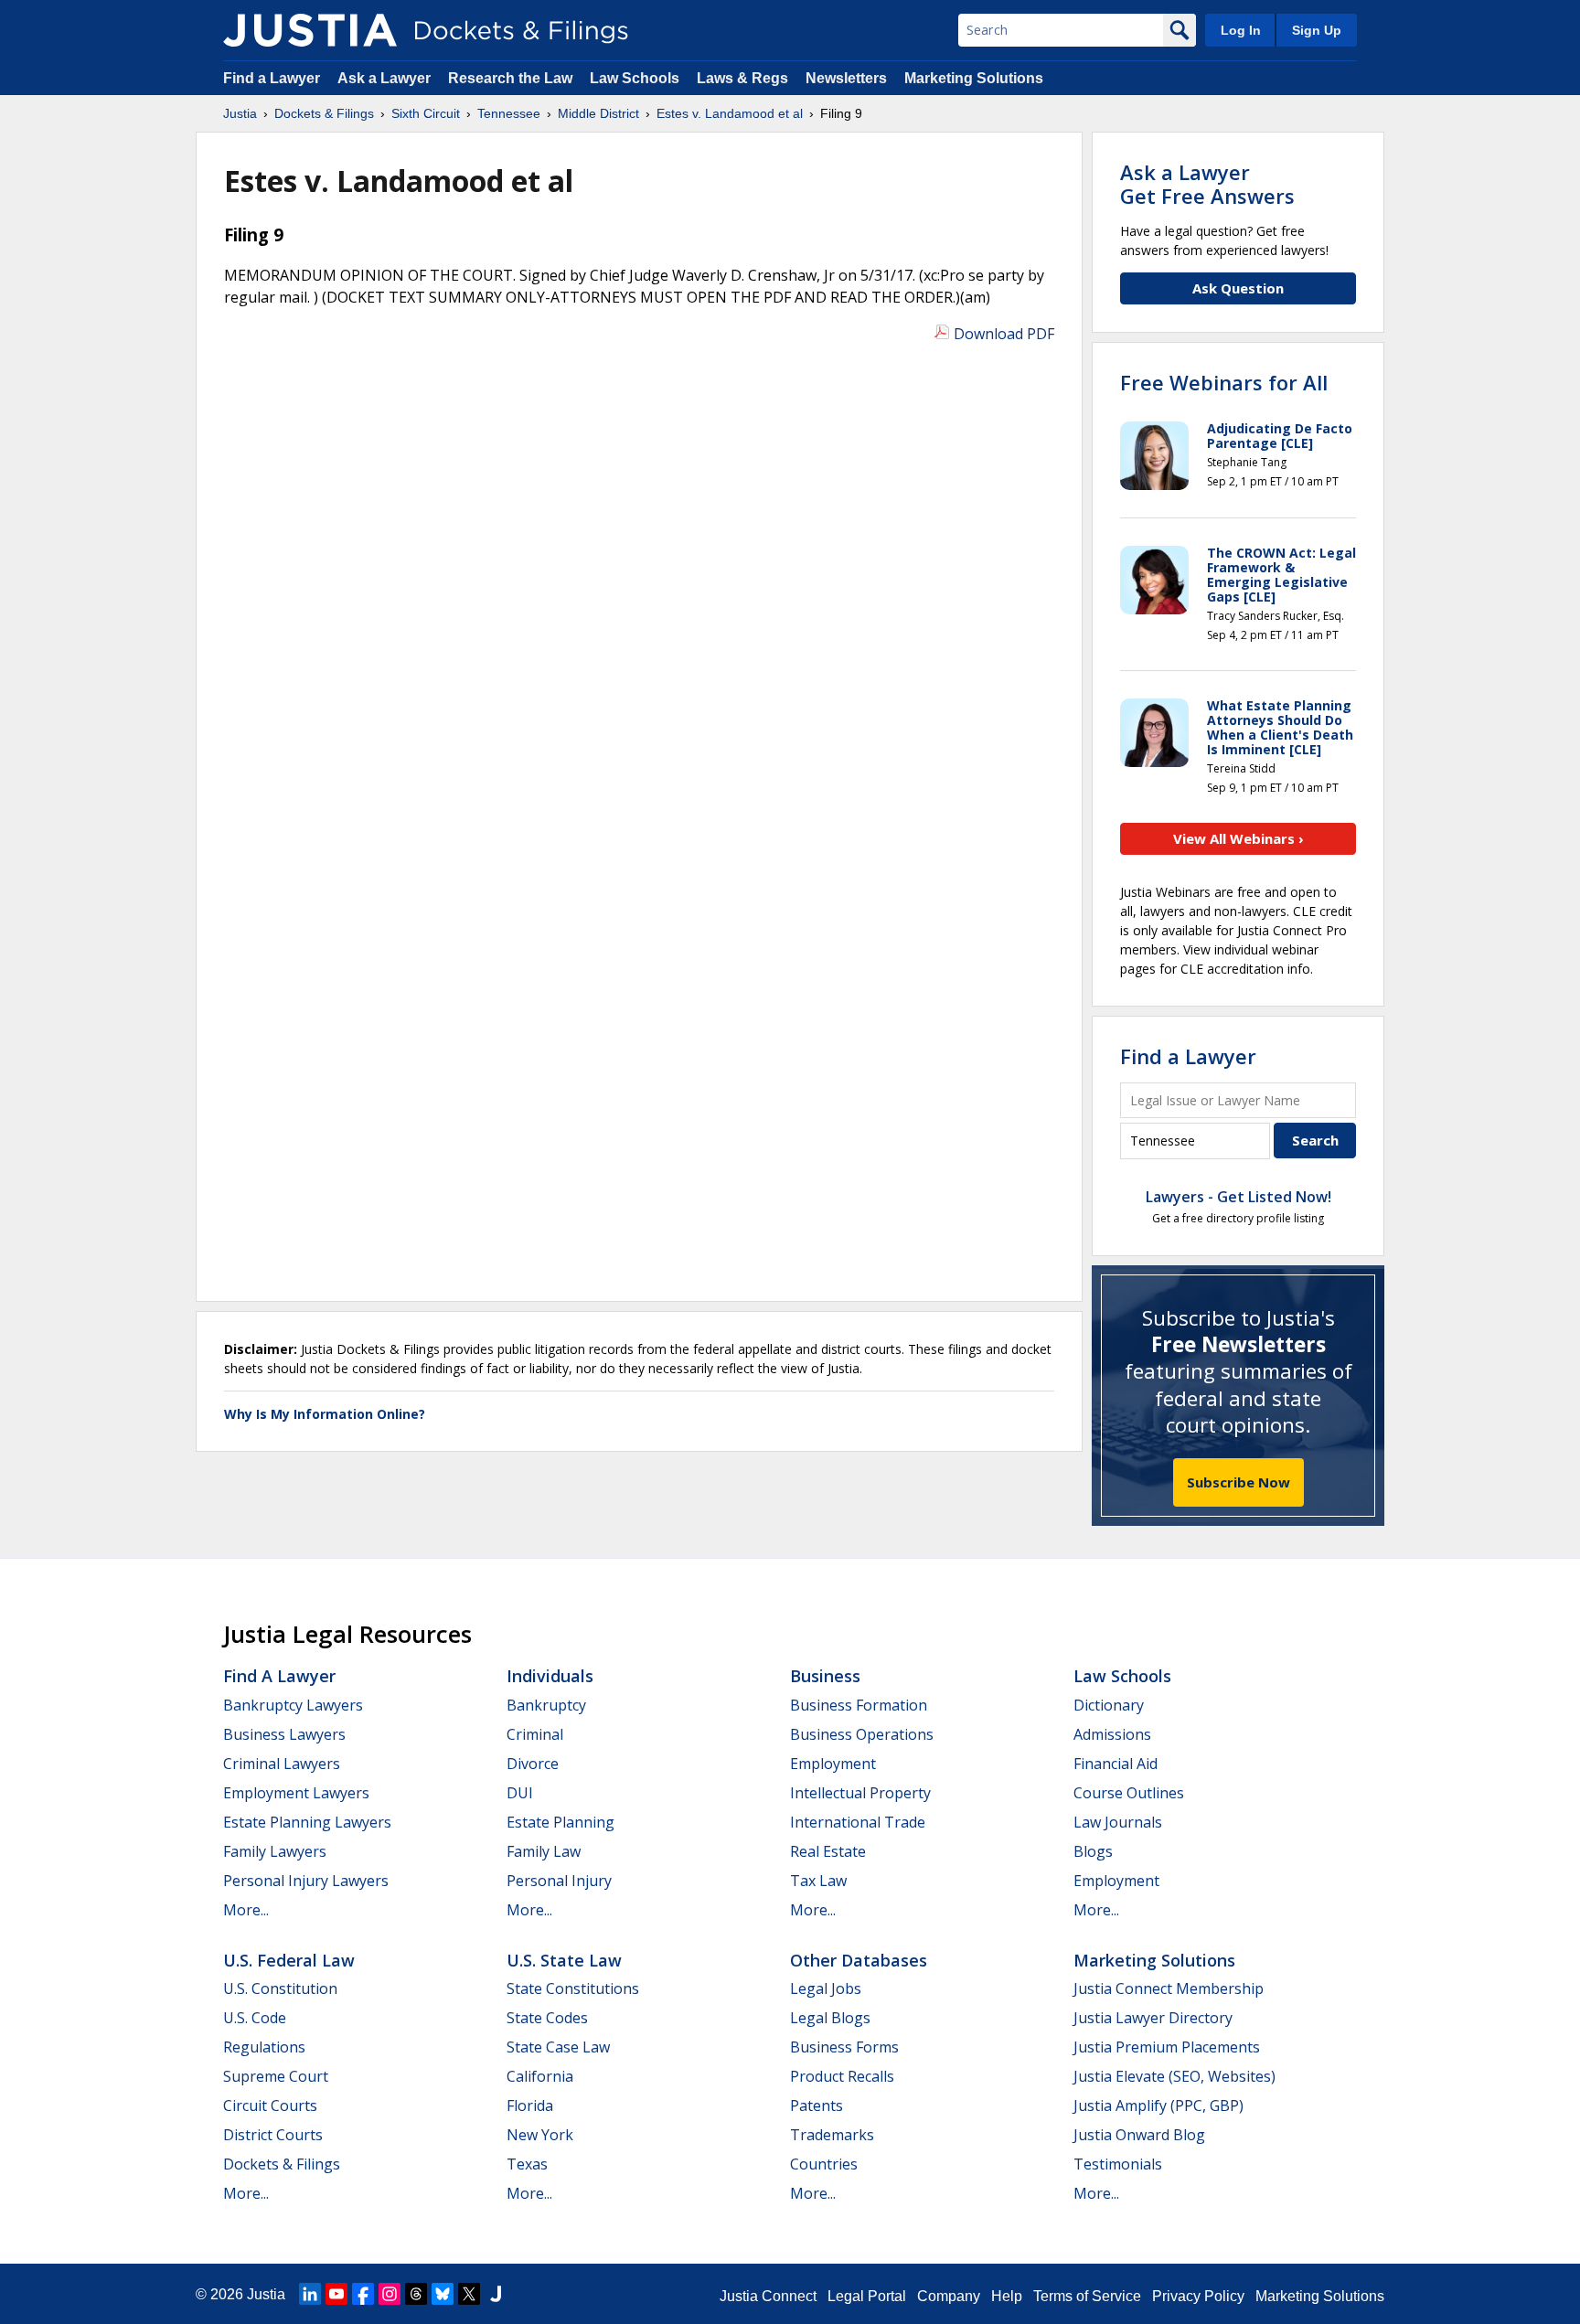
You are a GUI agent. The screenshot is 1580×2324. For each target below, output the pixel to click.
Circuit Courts (270, 2105)
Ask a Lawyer (386, 78)
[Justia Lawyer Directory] (496, 2294)
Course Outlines (1129, 1793)
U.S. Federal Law (289, 1960)
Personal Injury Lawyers (306, 1881)
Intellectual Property (860, 1793)
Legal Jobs (826, 1988)
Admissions (1112, 1734)
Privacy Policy (1198, 2296)
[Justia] (310, 30)
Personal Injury (559, 1881)
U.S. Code (255, 2018)
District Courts (273, 2135)
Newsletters (846, 78)
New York (540, 2135)
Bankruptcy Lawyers (293, 1705)
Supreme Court (276, 2076)
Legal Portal (867, 2296)
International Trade (858, 1822)
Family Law (544, 1851)
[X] (469, 2294)
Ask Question (1238, 288)
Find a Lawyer (272, 78)
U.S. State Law (564, 1960)
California (540, 2076)
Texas (527, 2164)
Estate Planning (560, 1822)
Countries (824, 2164)
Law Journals (1118, 1822)
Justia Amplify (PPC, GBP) (1158, 2105)
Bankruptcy (546, 1705)
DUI (520, 1793)
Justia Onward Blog (1139, 2135)
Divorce (533, 1764)
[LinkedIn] (310, 2294)
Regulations (264, 2047)
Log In (1241, 30)
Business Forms (844, 2047)
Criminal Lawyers (282, 1764)
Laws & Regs (742, 78)
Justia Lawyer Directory (1153, 2018)
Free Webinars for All (1224, 382)
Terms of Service (1087, 2296)
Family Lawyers (275, 1851)
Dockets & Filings (282, 2164)
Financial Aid (1116, 1764)
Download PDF (1004, 334)
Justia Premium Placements (1167, 2047)
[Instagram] (390, 2294)
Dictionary (1109, 1705)
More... (246, 1910)
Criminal (535, 1734)
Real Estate (828, 1851)
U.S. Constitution (280, 1988)
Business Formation (859, 1705)
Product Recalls (842, 2076)
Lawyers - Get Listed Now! (1238, 1197)
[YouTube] (336, 2294)
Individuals (550, 1676)
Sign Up (1317, 30)
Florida (530, 2105)
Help (1007, 2296)
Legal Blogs (830, 2018)
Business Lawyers (284, 1734)
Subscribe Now (1238, 1482)
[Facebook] (363, 2294)
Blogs (1093, 1851)
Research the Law (510, 78)
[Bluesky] (443, 2294)
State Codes (547, 2018)
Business (825, 1676)
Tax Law (818, 1881)
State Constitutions (573, 1988)
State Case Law (558, 2047)
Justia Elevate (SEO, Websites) (1174, 2076)
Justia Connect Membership (1169, 1988)
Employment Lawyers (296, 1793)
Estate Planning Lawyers (307, 1822)
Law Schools (635, 78)
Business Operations (862, 1734)
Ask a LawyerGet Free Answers (1207, 184)
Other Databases (859, 1960)
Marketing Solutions (974, 78)
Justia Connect (768, 2296)
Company (949, 2296)
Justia (266, 2294)
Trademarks (832, 2135)
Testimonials (1118, 2164)
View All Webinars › (1238, 838)
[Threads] (416, 2294)
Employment (833, 1764)
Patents (817, 2105)
